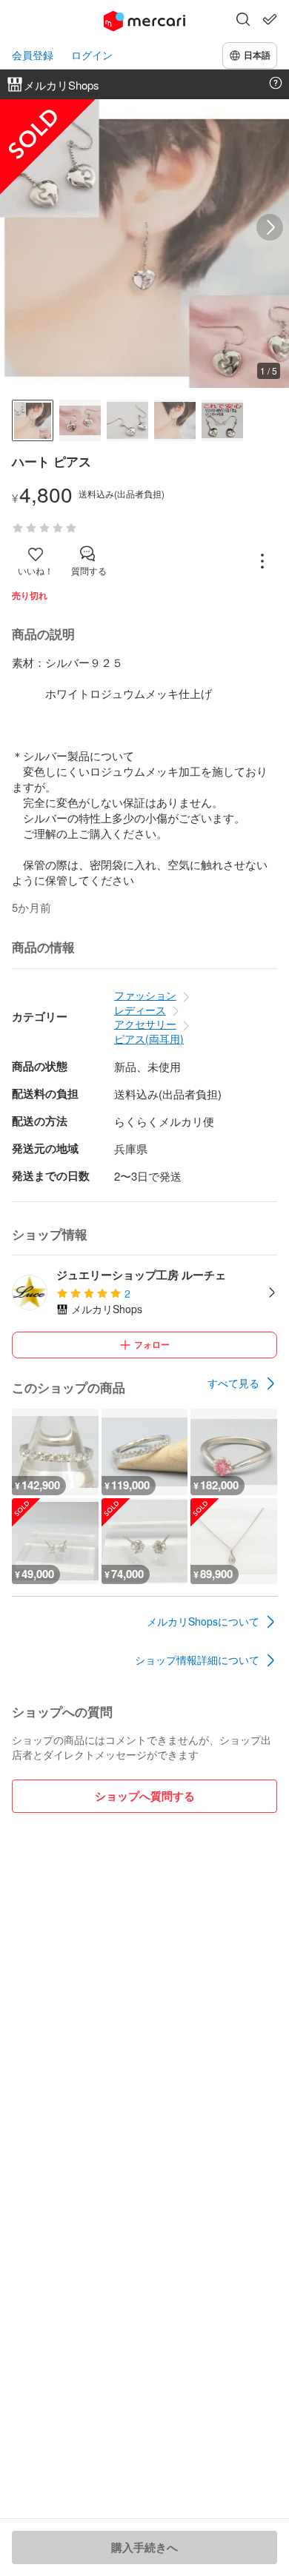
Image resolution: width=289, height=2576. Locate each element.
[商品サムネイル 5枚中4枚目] (175, 420)
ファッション (145, 995)
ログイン (92, 55)
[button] (243, 21)
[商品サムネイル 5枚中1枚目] (33, 420)
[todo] (270, 19)
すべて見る (233, 1383)
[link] (242, 1383)
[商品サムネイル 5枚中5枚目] (222, 420)
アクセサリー (145, 1024)
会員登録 (33, 55)
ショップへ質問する (145, 1796)
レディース (140, 1010)
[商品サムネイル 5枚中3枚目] (127, 420)
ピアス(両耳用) (149, 1039)
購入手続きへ (144, 2547)
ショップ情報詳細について (197, 1660)
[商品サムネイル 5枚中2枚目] (80, 420)
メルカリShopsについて (203, 1621)
